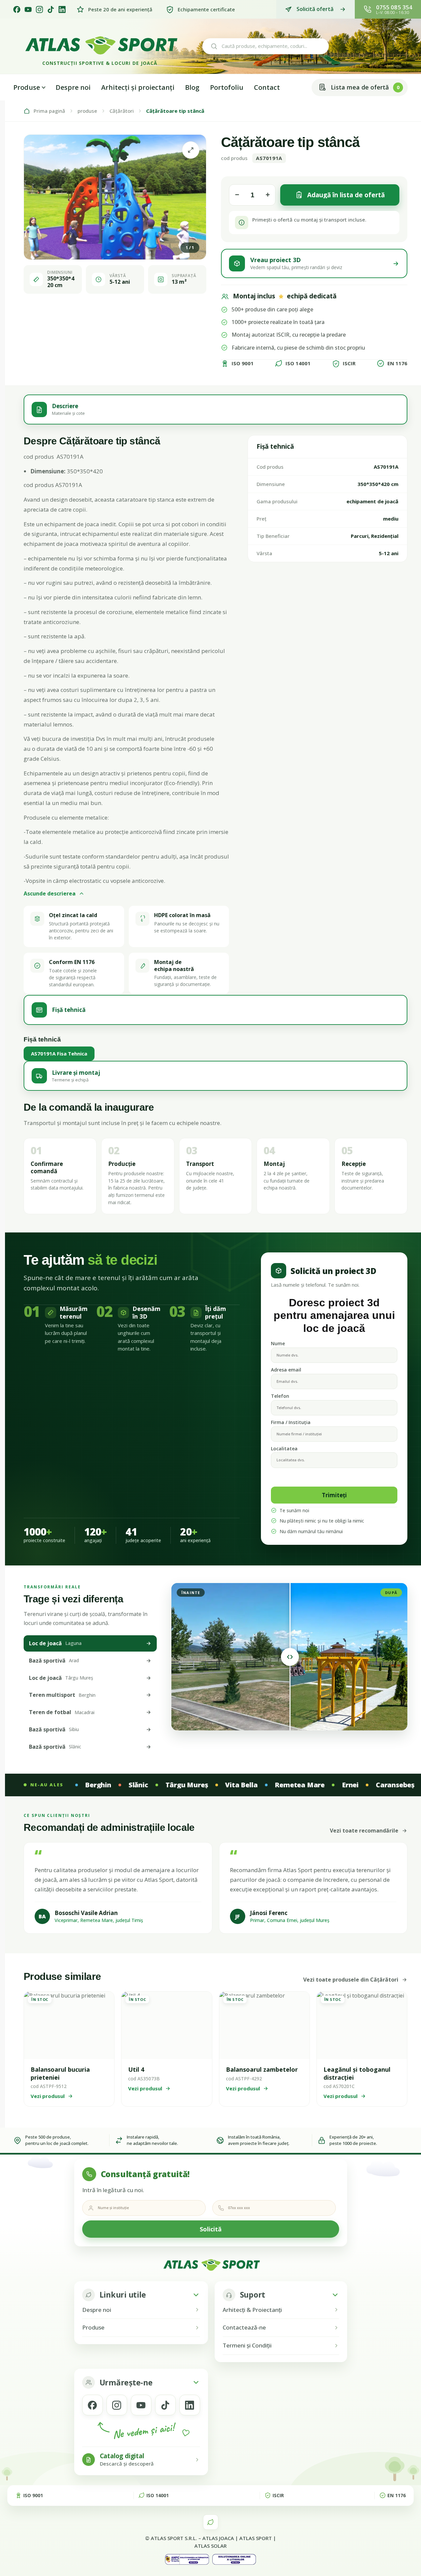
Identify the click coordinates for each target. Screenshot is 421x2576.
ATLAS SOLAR (210, 2546)
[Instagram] (39, 9)
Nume (278, 1343)
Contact (267, 87)
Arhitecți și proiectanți (138, 87)
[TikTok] (51, 9)
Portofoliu (227, 87)
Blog (192, 87)
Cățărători (122, 111)
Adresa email (286, 1370)
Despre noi (73, 87)
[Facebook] (17, 9)
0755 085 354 (394, 7)
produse (87, 111)
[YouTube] (28, 9)
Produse (27, 87)
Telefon (280, 1396)
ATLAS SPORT (256, 2538)
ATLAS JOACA (218, 2538)
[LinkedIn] (62, 9)
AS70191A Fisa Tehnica (59, 1053)
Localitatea (284, 1449)
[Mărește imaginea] (191, 150)
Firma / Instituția (291, 1422)
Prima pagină (49, 111)
